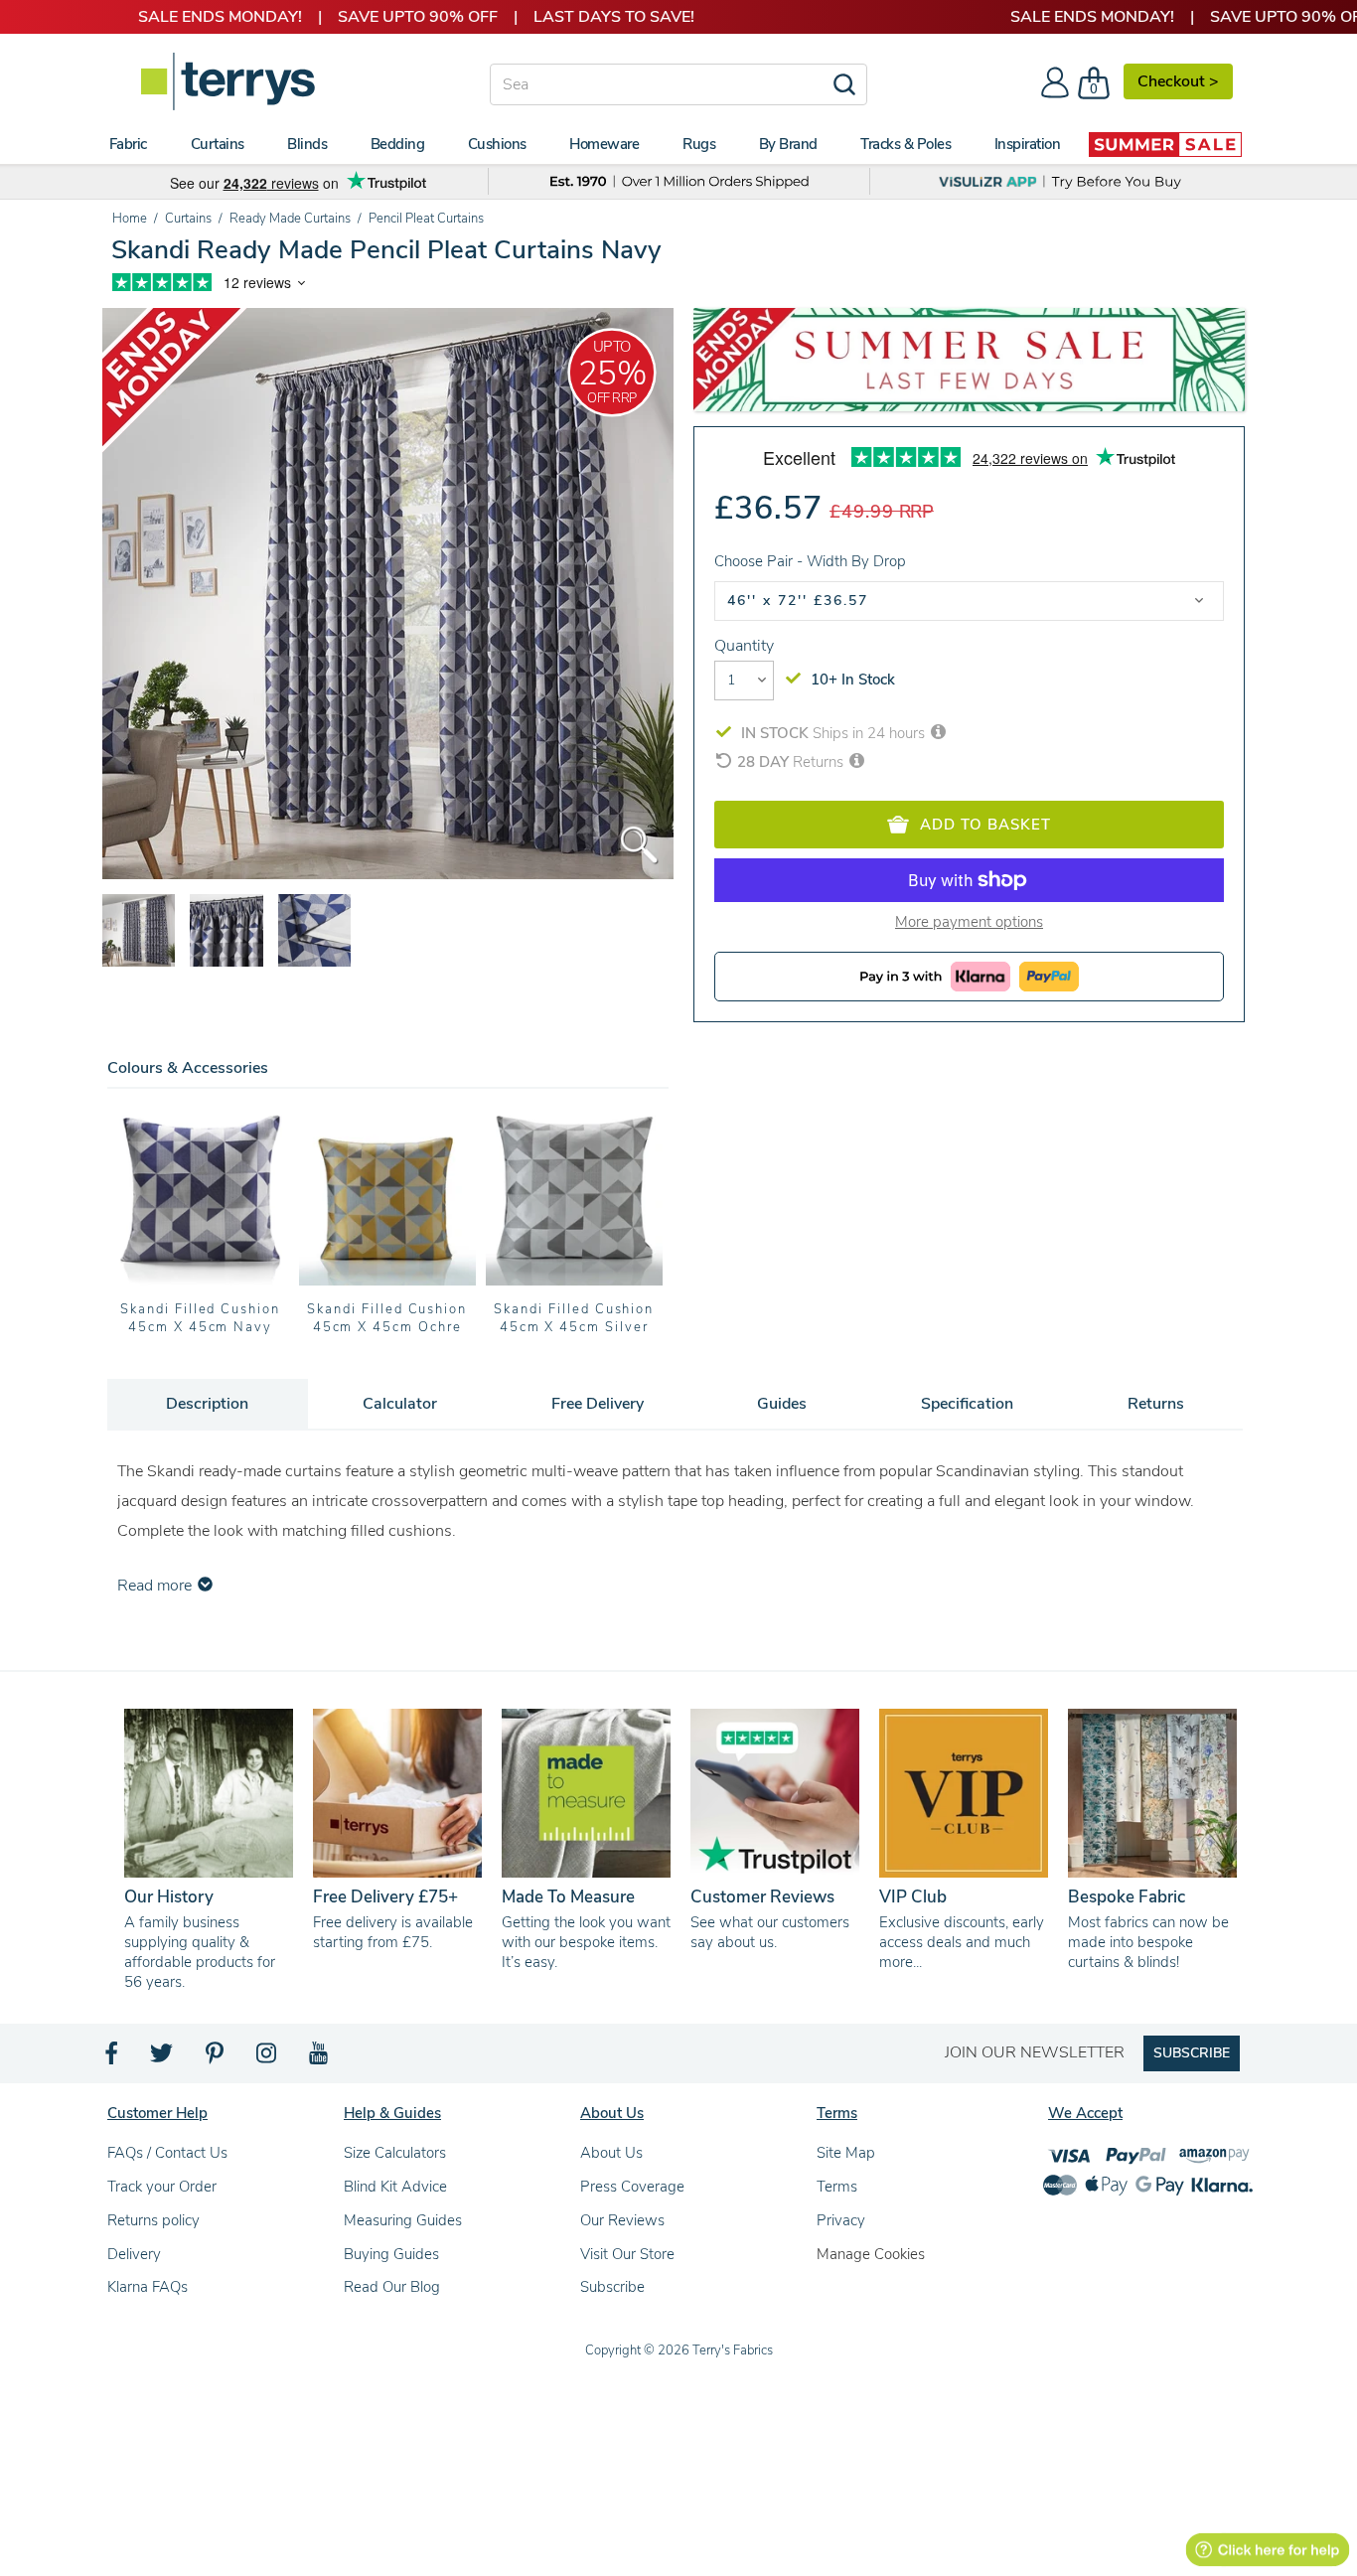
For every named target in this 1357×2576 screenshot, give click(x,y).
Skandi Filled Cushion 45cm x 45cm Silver (387, 1318)
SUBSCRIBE (1192, 2053)
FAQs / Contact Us (167, 2153)
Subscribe (612, 2287)
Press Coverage (632, 2187)
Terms (837, 2187)
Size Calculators (395, 2153)
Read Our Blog (392, 2287)
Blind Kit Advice (395, 2187)
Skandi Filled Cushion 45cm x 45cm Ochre (200, 1318)
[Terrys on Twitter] (163, 2058)
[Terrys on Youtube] (320, 2058)
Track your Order (162, 2187)
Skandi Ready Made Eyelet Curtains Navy (574, 1318)
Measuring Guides (403, 2220)
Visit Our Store (627, 2254)
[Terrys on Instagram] (268, 2058)
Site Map (846, 2153)
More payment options (969, 922)
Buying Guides (391, 2254)
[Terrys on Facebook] (113, 2058)
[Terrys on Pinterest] (216, 2058)
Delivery (134, 2254)
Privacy (841, 2220)
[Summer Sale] (1165, 144)
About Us (611, 2153)
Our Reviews (622, 2220)
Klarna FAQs (148, 2287)
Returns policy (153, 2220)
